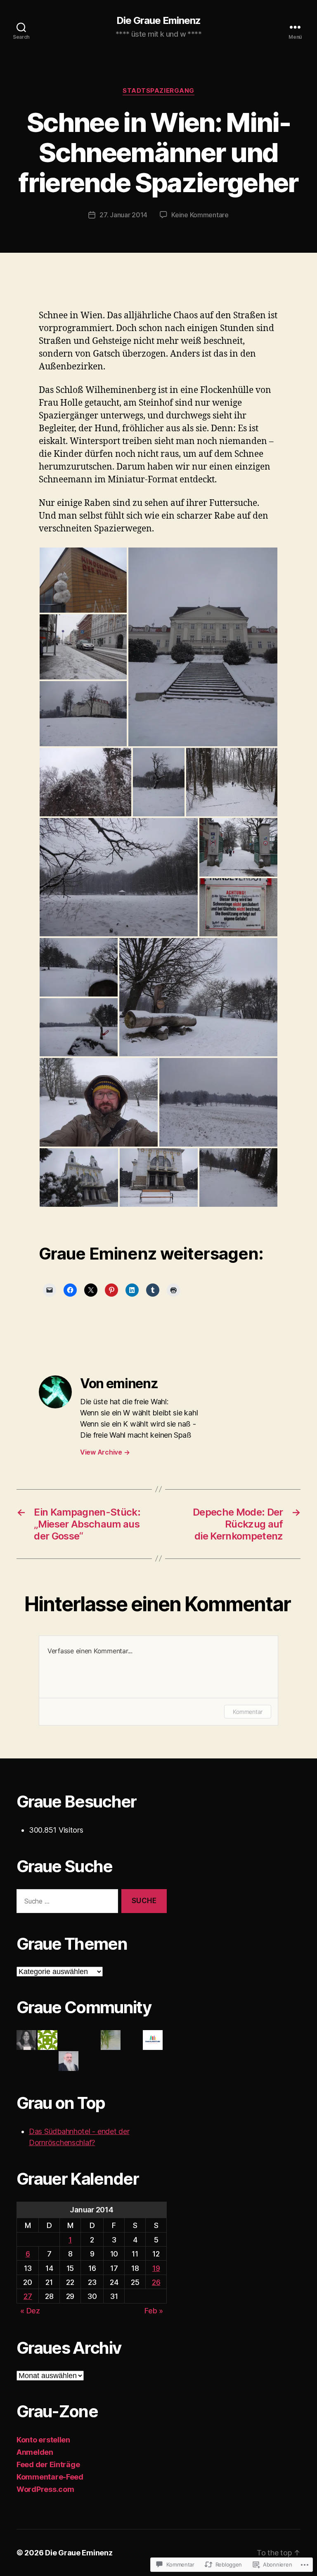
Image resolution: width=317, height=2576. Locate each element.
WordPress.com (45, 2489)
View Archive (105, 1452)
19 (156, 2268)
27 (28, 2296)
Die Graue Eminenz (158, 21)
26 (156, 2282)
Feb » (154, 2311)
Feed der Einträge (48, 2464)
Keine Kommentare (200, 215)
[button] (83, 580)
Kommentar (248, 1712)
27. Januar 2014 (123, 215)
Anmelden (35, 2452)
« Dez (30, 2311)
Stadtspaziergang (158, 91)
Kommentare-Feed (50, 2477)
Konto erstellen (43, 2440)
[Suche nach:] (66, 1903)
